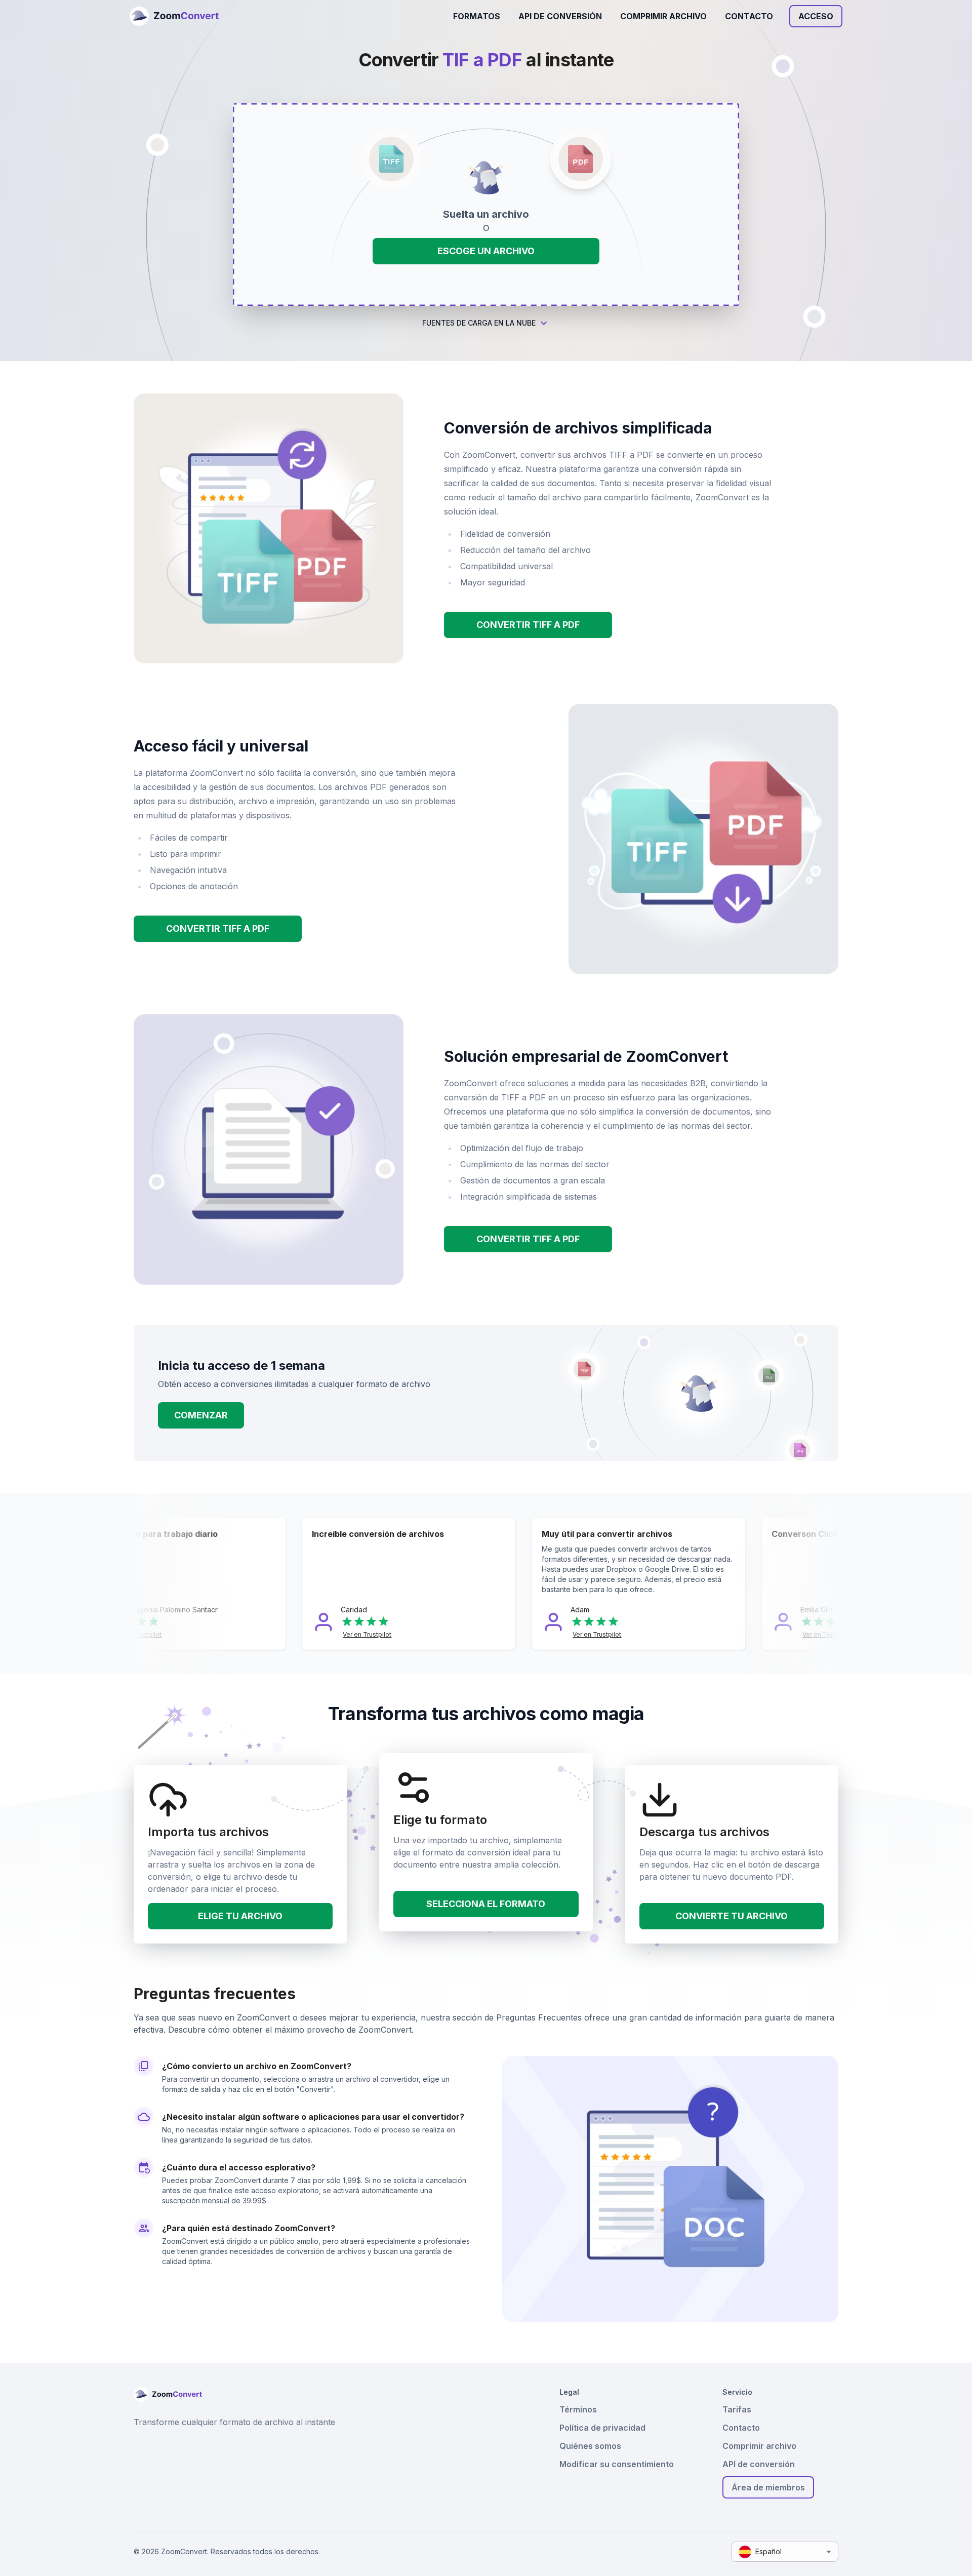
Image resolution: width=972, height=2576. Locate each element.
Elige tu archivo (240, 1916)
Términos (578, 2409)
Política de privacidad (602, 2428)
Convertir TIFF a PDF (528, 625)
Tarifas (737, 2409)
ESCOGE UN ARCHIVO (486, 251)
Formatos (477, 16)
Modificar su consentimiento (617, 2464)
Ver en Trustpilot (186, 1634)
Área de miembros (768, 2487)
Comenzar (201, 1415)
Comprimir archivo (663, 16)
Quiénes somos (590, 2446)
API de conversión (560, 16)
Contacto (749, 16)
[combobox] (785, 2552)
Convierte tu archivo (732, 1916)
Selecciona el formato (486, 1904)
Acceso (816, 16)
